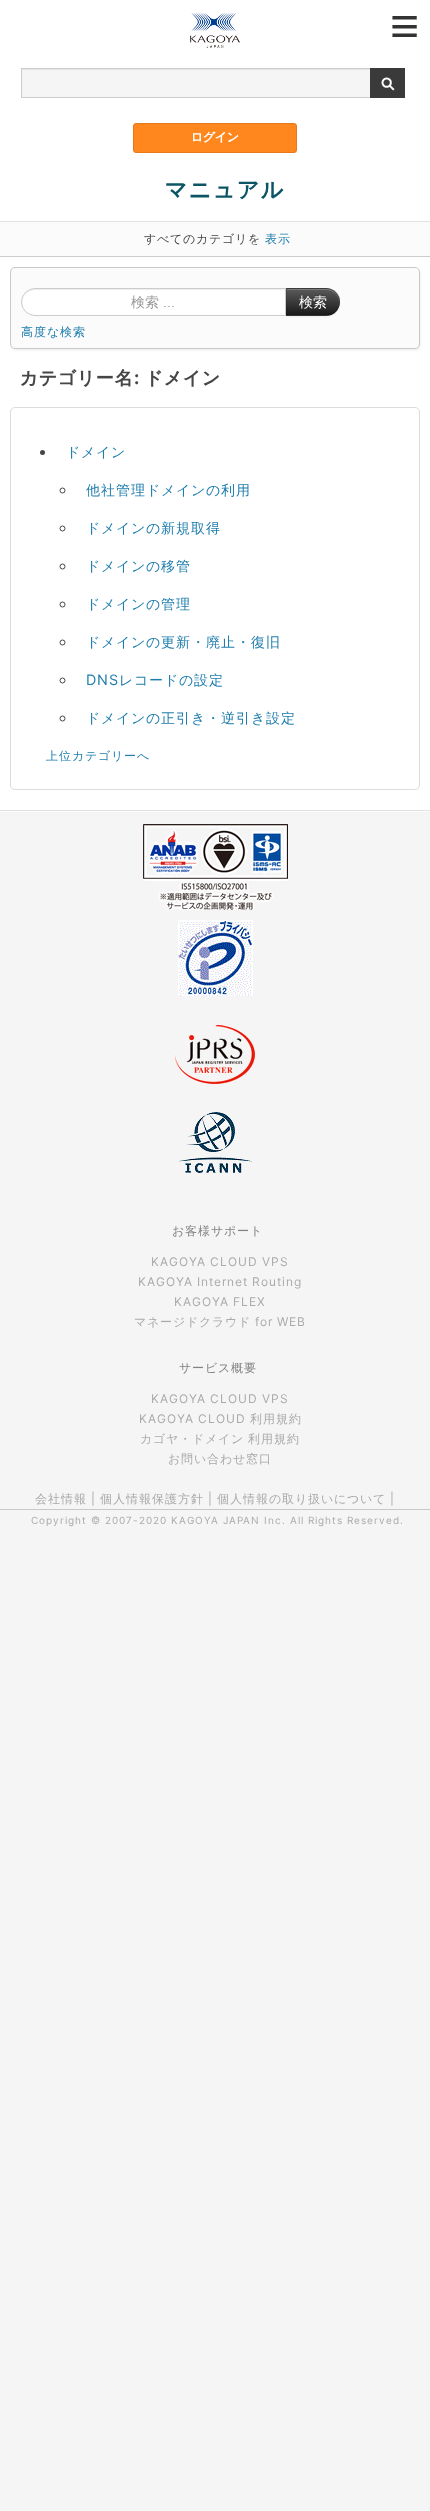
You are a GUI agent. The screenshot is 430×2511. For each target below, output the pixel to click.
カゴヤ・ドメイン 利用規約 (220, 1438)
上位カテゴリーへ (98, 755)
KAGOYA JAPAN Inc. (228, 1520)
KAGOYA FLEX (220, 1301)
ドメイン (96, 451)
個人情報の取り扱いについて (301, 1498)
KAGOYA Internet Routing (220, 1281)
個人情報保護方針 (152, 1498)
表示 (278, 238)
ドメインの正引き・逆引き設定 (191, 717)
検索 (313, 302)
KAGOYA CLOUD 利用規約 (220, 1418)
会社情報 (61, 1498)
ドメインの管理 (138, 603)
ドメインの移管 (138, 565)
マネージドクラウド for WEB (220, 1321)
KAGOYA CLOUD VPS (220, 1261)
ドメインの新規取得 (153, 527)
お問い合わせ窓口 (220, 1458)
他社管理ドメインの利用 (168, 489)
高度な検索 (53, 331)
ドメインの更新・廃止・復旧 (183, 641)
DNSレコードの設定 (155, 679)
